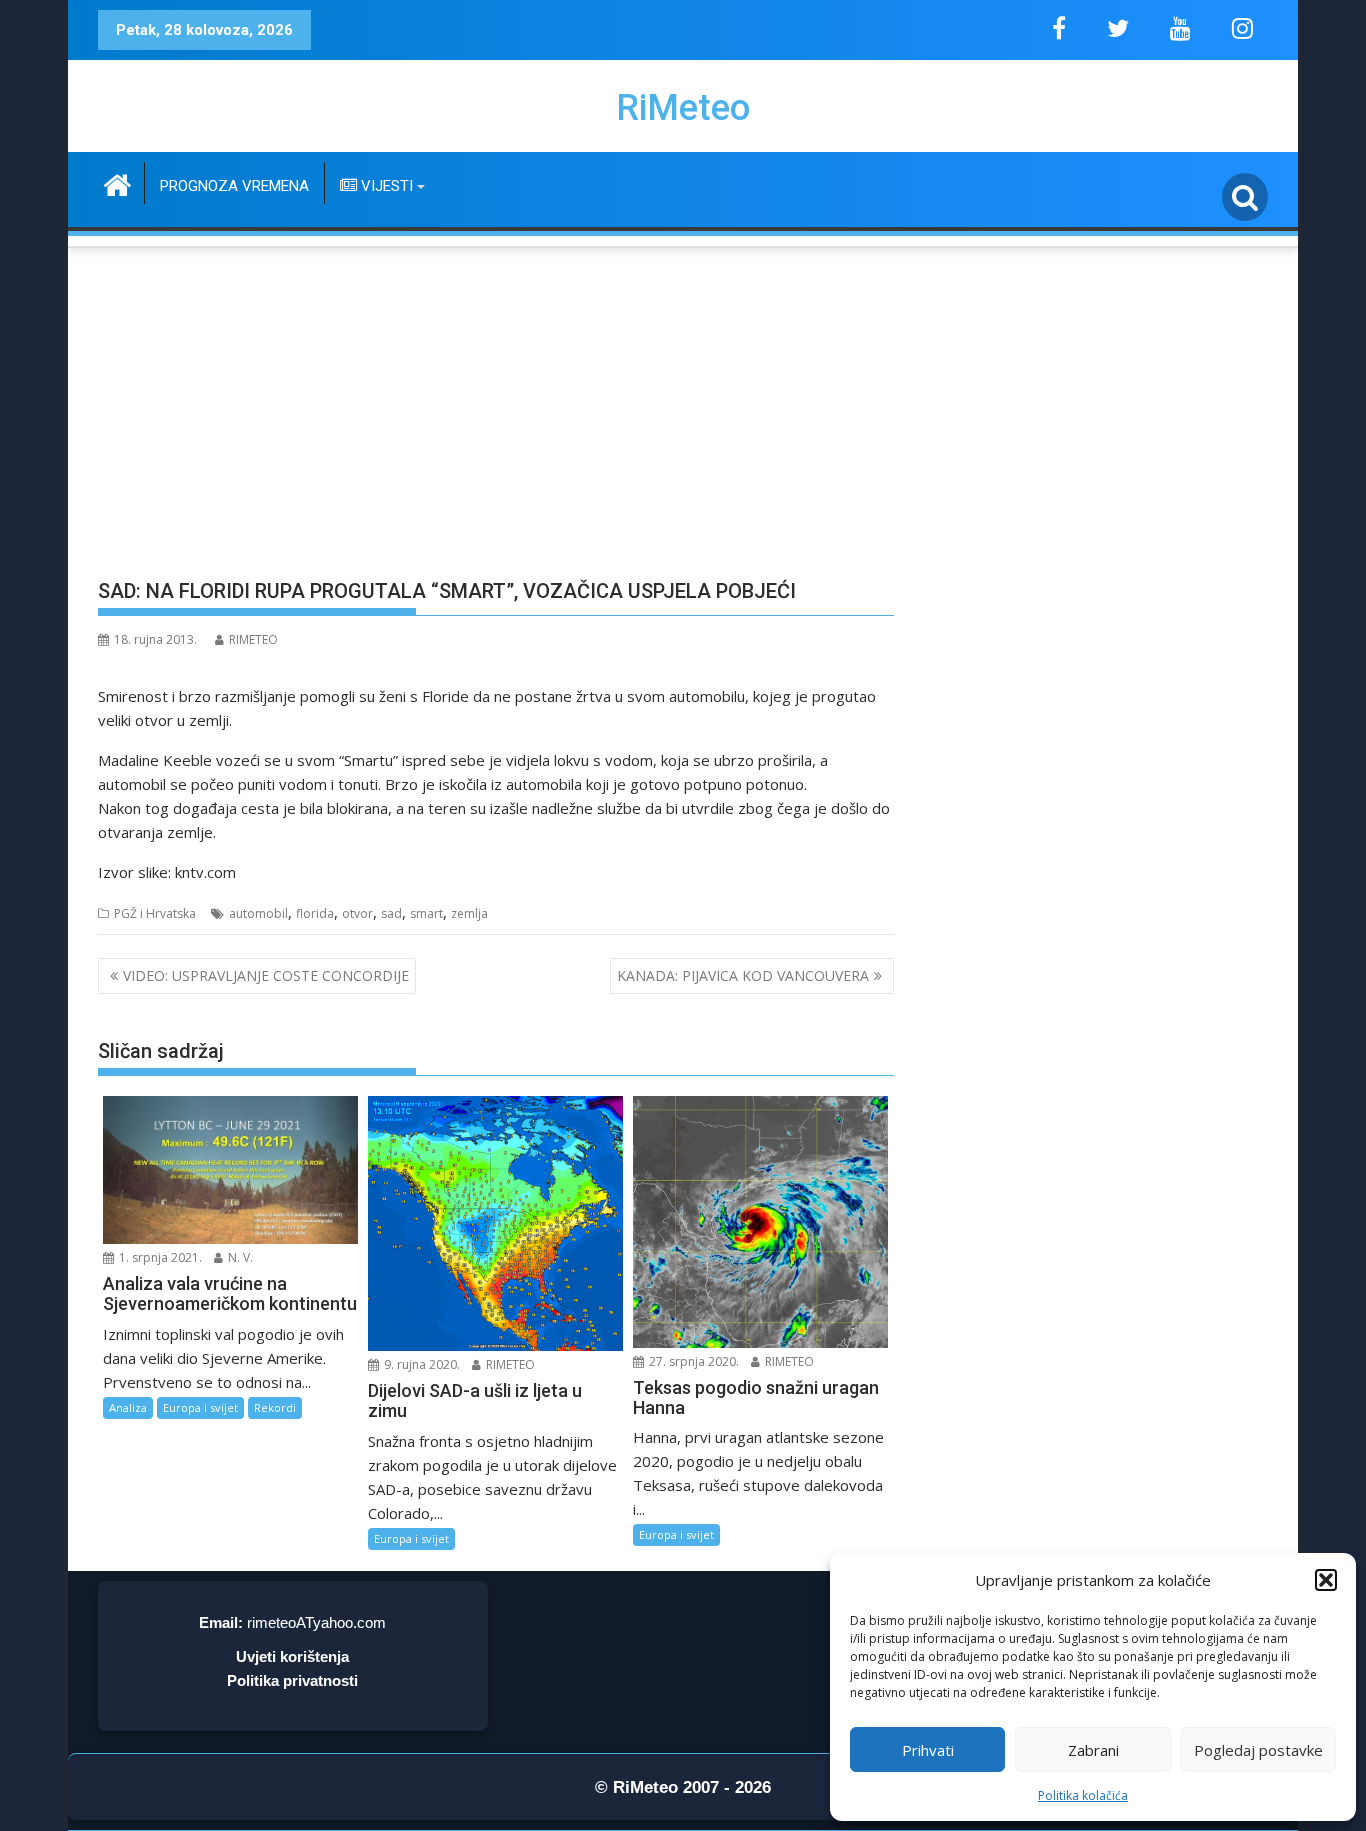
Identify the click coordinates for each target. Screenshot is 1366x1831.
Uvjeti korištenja (292, 1656)
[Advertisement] (683, 401)
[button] (1326, 1580)
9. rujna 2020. (420, 1364)
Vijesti (385, 186)
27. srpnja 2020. (692, 1361)
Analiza (128, 1407)
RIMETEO (253, 639)
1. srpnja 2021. (159, 1257)
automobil (258, 913)
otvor (357, 913)
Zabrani (1093, 1750)
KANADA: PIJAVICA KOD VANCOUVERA (743, 975)
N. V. (239, 1257)
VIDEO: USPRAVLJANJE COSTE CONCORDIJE (266, 975)
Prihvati (928, 1750)
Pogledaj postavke (1258, 1750)
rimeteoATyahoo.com (316, 1622)
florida (315, 913)
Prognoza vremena (234, 186)
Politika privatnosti (292, 1680)
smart (426, 913)
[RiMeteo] (117, 182)
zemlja (469, 913)
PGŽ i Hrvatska (155, 913)
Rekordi (275, 1407)
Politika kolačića (1083, 1795)
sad (391, 913)
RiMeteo (683, 108)
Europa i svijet (200, 1407)
